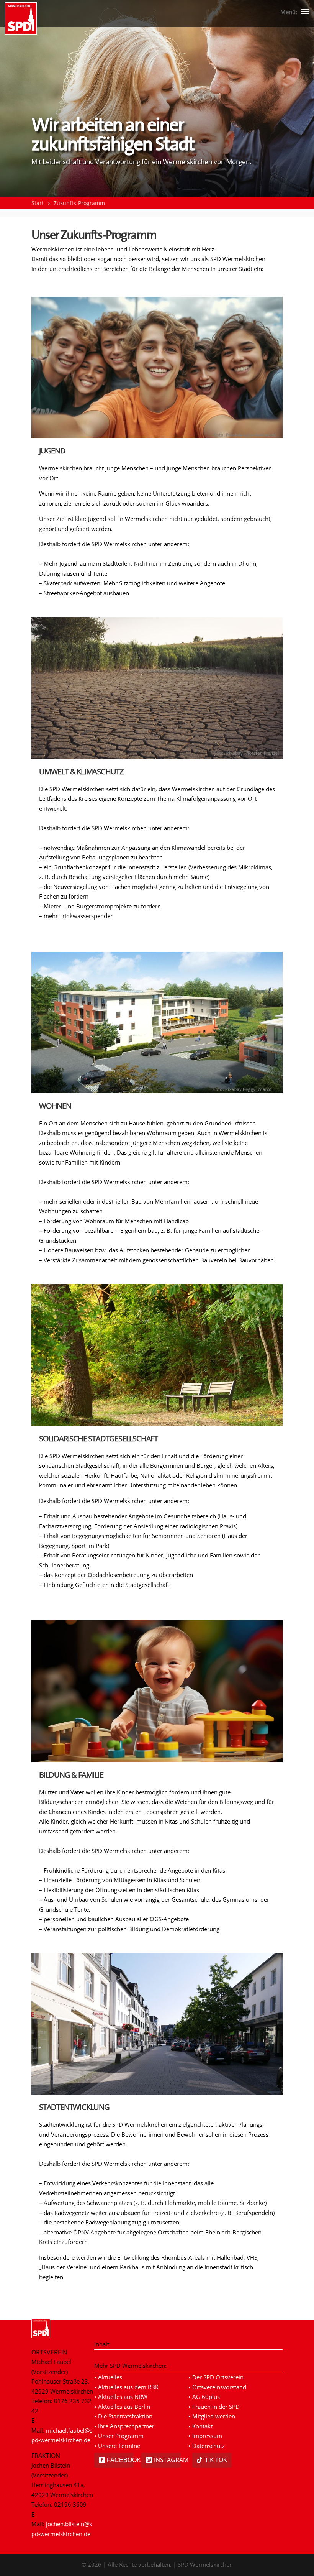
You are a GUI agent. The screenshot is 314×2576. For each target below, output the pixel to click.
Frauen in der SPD (216, 2407)
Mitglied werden (214, 2416)
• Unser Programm (119, 2436)
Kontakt (202, 2426)
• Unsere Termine (117, 2446)
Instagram (167, 2460)
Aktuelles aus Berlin (124, 2407)
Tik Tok (216, 2460)
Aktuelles (110, 2377)
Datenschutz (209, 2446)
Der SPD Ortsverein (218, 2377)
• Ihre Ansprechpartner (124, 2426)
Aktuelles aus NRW (123, 2397)
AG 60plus (206, 2397)
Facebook (120, 2460)
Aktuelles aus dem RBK (128, 2387)
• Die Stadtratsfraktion (123, 2416)
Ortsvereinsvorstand (219, 2387)
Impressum (207, 2436)
